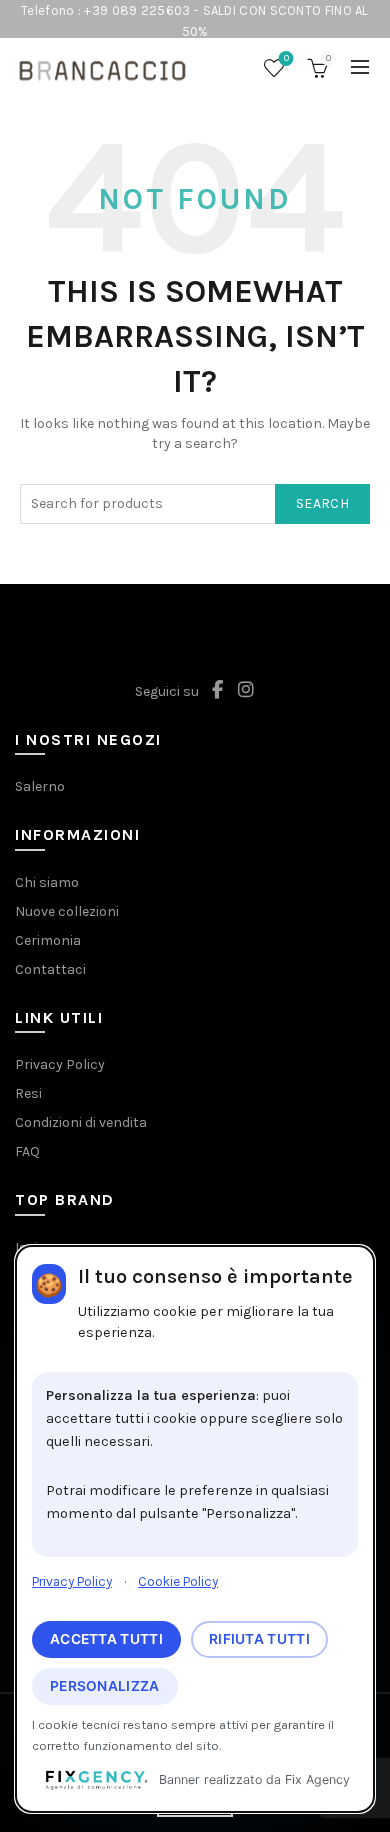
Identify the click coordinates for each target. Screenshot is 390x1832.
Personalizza (105, 1686)
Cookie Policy (178, 1581)
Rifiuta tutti (259, 1639)
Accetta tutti (106, 1639)
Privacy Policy (72, 1581)
